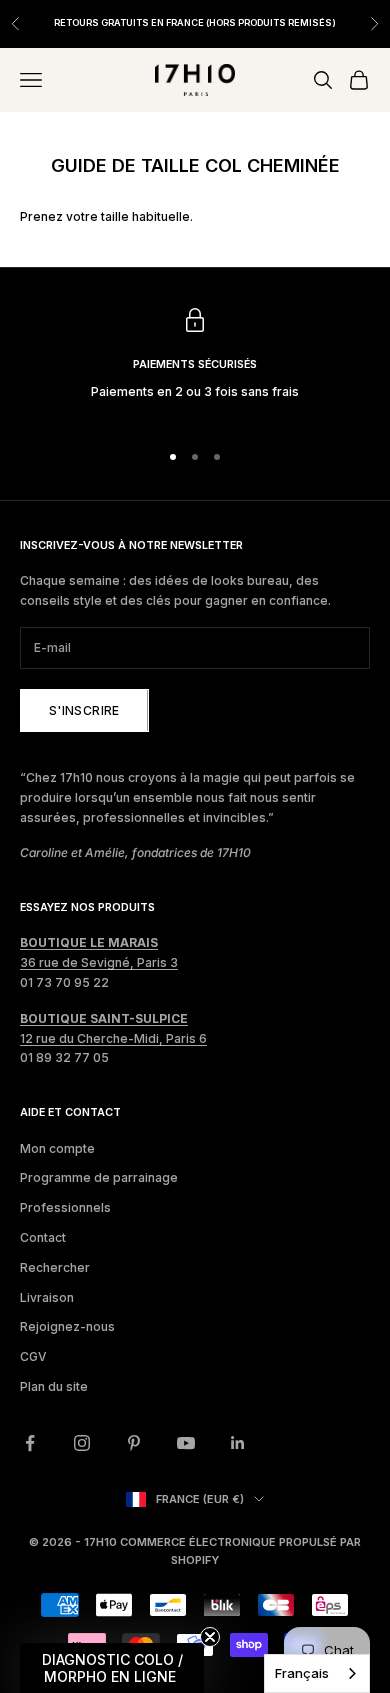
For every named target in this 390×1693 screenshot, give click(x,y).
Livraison (47, 1297)
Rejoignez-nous (67, 1326)
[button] (112, 1668)
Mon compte (57, 1148)
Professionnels (65, 1207)
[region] (195, 365)
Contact (43, 1237)
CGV (33, 1356)
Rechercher (55, 1267)
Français (302, 1673)
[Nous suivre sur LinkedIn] (238, 1443)
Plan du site (54, 1386)
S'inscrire (84, 710)
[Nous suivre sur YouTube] (186, 1443)
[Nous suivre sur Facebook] (30, 1443)
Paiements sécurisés (195, 364)
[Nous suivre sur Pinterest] (134, 1443)
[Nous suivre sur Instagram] (82, 1443)
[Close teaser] (210, 1637)
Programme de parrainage (99, 1177)
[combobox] (317, 1673)
